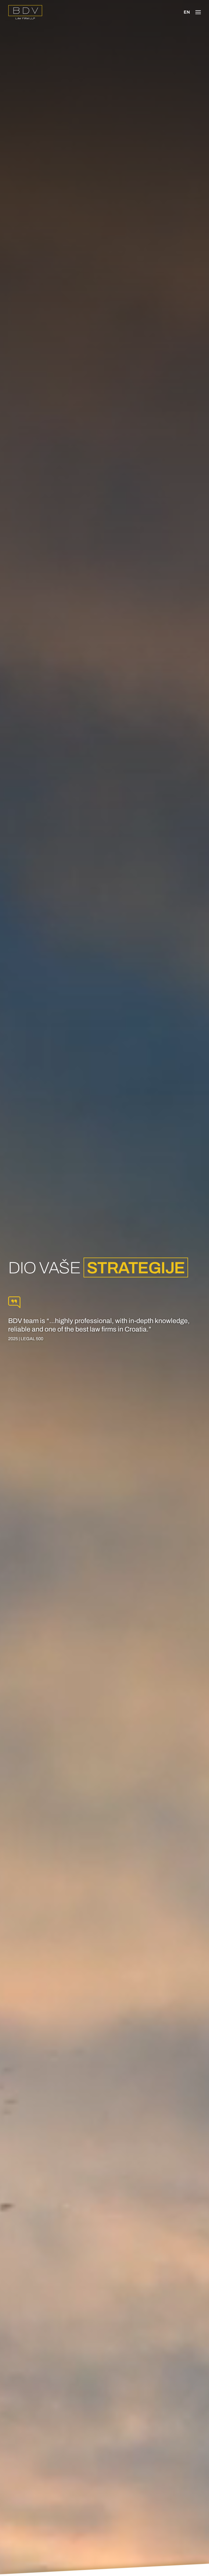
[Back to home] (25, 12)
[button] (198, 12)
